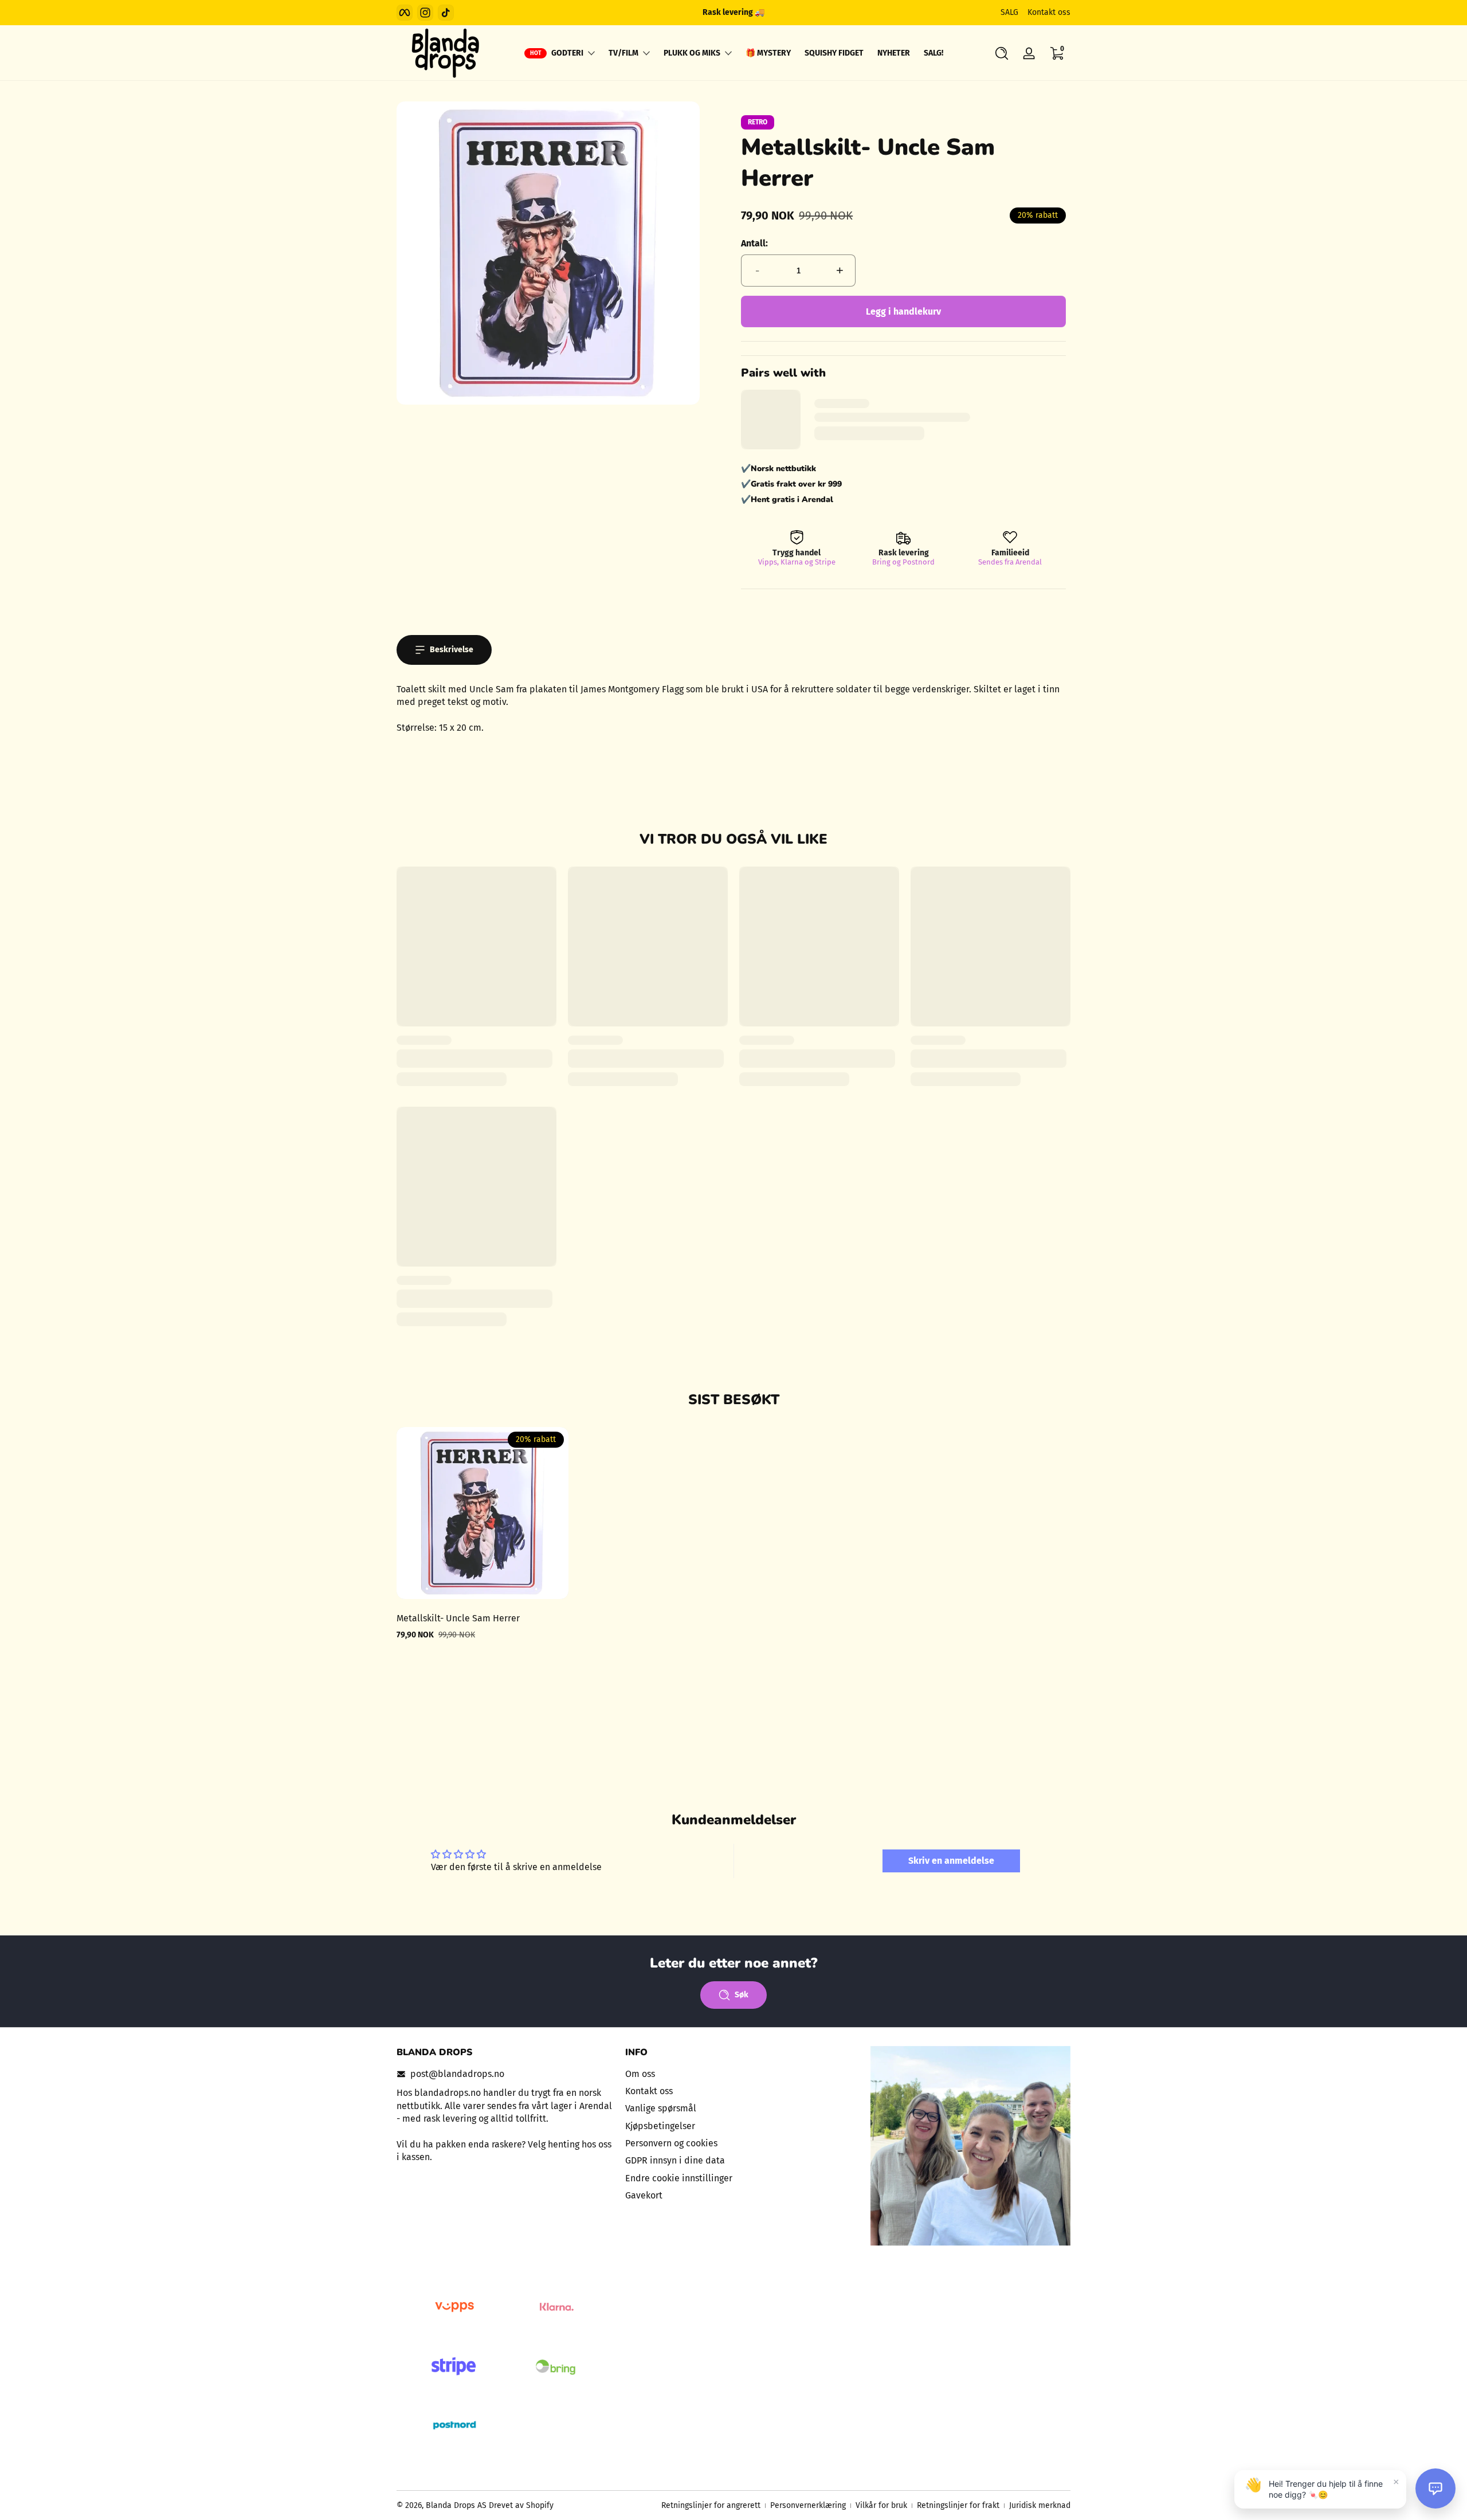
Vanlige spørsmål (661, 2109)
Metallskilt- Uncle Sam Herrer (458, 1618)
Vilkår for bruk (881, 2505)
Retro (758, 122)
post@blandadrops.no (457, 2074)
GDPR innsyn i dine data (675, 2161)
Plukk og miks (692, 53)
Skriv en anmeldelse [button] (951, 1861)
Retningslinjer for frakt (958, 2505)
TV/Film (623, 53)
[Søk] (1002, 53)
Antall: (754, 243)
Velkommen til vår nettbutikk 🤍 (733, 12)
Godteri (567, 53)
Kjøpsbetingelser (660, 2126)
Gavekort (644, 2195)
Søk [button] (742, 1995)
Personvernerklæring (808, 2505)
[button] (1002, 53)
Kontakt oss (1049, 12)
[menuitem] (734, 2074)
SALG (1009, 12)
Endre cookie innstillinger (679, 2178)
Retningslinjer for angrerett (711, 2505)
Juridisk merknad (1040, 2505)
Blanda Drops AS (457, 2505)
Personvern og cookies (671, 2143)
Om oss (640, 2074)
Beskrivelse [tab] (452, 650)
